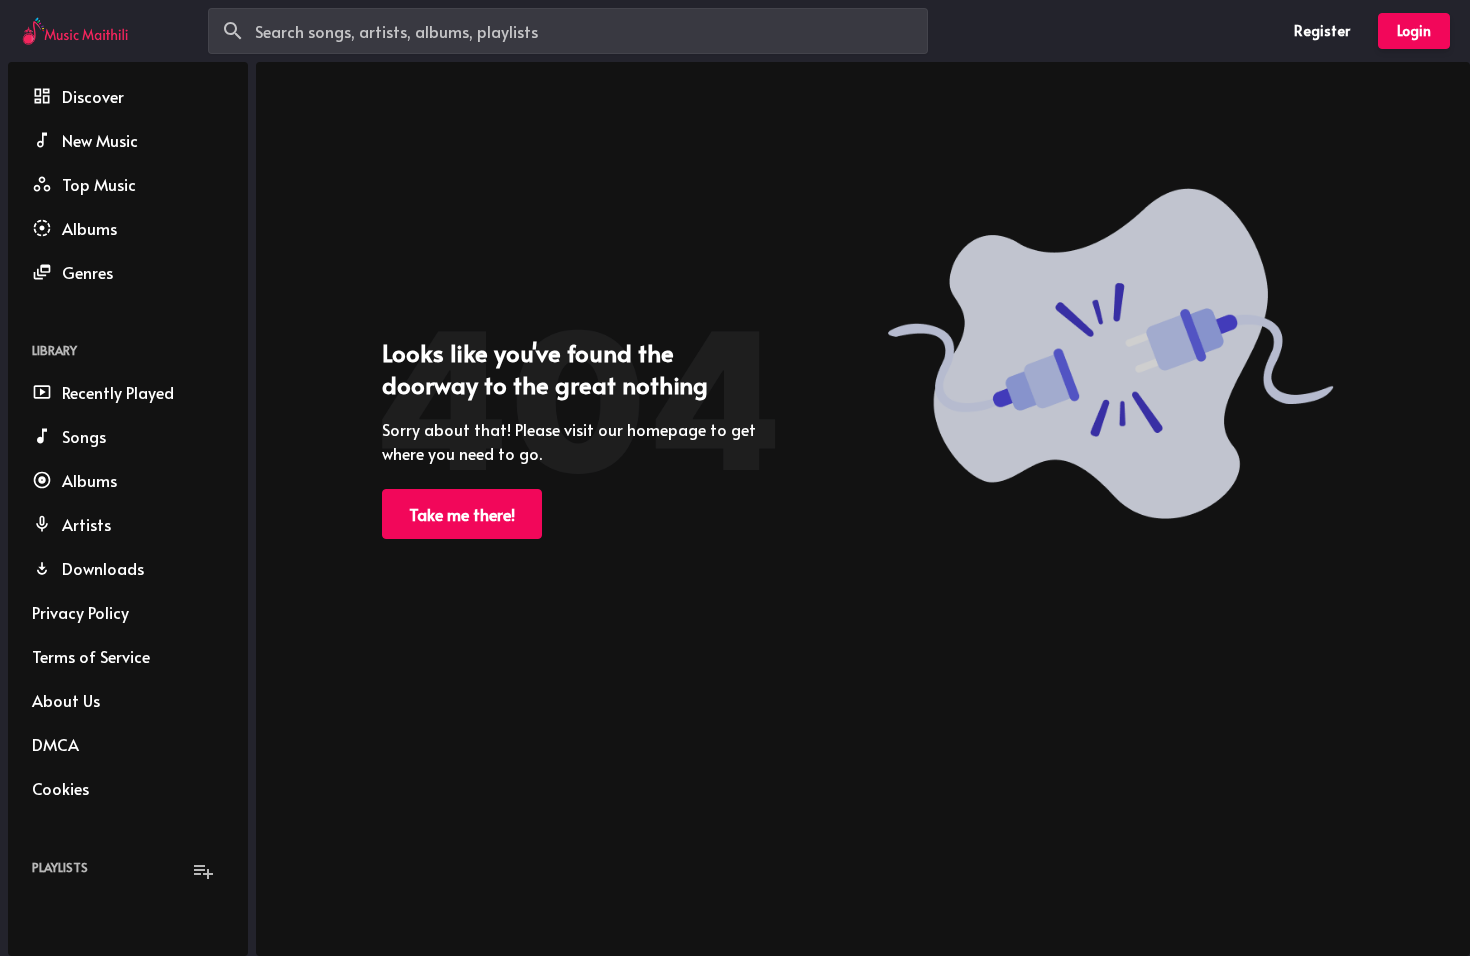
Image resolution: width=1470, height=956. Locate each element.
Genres (87, 272)
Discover (93, 96)
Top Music (99, 184)
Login (1414, 30)
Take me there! (462, 514)
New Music (100, 140)
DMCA (55, 744)
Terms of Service (91, 656)
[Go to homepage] (75, 31)
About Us (66, 700)
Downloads (103, 568)
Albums (89, 228)
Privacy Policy (80, 612)
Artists (86, 524)
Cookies (60, 788)
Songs (84, 436)
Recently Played (118, 392)
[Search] (233, 31)
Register (1322, 30)
